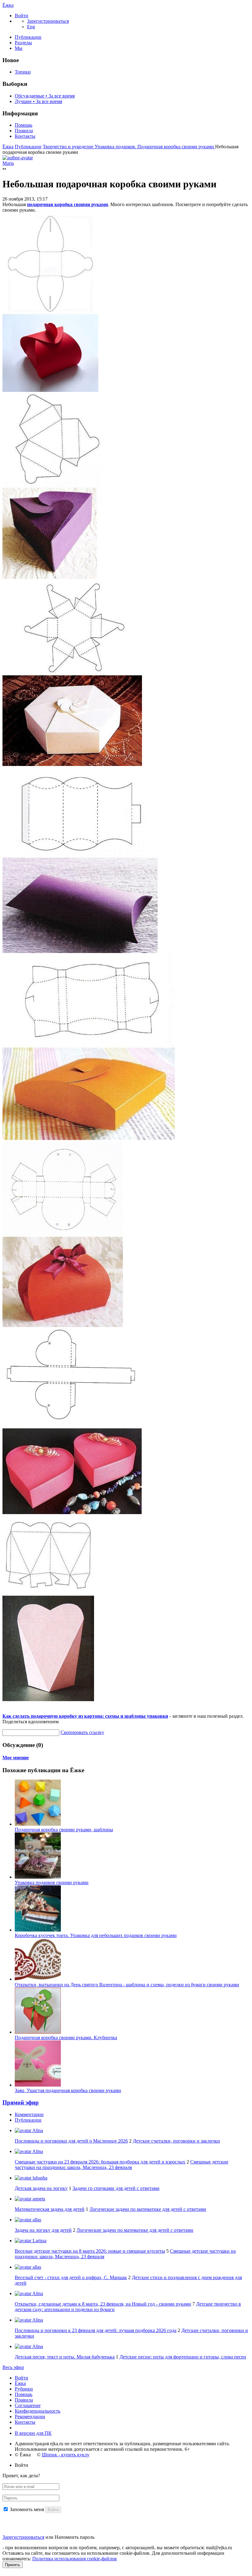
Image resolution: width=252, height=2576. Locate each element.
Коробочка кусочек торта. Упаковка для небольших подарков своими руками (96, 1935)
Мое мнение (16, 1758)
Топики (23, 72)
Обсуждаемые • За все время (45, 96)
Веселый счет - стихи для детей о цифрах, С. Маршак (71, 2277)
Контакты (25, 136)
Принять (13, 2565)
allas (36, 2220)
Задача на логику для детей (43, 2230)
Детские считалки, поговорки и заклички (176, 2141)
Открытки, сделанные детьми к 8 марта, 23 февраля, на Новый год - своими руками (103, 2304)
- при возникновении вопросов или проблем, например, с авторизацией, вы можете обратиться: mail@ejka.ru (117, 2548)
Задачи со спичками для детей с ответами (116, 2188)
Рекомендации (30, 2416)
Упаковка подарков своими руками (52, 1882)
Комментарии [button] (29, 2114)
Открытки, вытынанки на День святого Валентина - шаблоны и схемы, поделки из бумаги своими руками (127, 1985)
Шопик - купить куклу (66, 2455)
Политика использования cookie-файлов (75, 2559)
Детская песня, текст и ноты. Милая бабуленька (65, 2357)
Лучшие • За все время (38, 101)
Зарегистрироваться (23, 2537)
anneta (38, 2199)
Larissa (39, 2241)
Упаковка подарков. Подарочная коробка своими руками (155, 147)
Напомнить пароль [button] (75, 2537)
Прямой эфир (21, 2102)
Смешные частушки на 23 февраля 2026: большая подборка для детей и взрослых (100, 2162)
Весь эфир (13, 2367)
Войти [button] (22, 2465)
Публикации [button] (28, 2120)
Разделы (23, 43)
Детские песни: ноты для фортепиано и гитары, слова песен (183, 2357)
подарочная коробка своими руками (67, 204)
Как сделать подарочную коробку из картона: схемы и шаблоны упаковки (85, 1716)
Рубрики (24, 2389)
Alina (37, 2130)
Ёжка (8, 5)
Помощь (24, 125)
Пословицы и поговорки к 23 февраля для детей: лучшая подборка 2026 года (96, 2330)
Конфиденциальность (37, 2411)
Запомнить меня (27, 2509)
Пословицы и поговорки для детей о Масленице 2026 (71, 2141)
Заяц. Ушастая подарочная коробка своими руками (68, 2090)
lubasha (39, 2178)
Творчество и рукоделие (69, 147)
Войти (22, 2378)
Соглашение (28, 2405)
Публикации (28, 37)
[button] (22, 16)
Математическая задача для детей (50, 2209)
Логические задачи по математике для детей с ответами (148, 2209)
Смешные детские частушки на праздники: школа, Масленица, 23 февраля (122, 2165)
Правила (24, 131)
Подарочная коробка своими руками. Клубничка (66, 2038)
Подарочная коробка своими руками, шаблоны (64, 1830)
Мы (19, 48)
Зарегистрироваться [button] (48, 21)
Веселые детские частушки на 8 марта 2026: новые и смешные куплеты (90, 2251)
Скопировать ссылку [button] (82, 1732)
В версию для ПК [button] (33, 2433)
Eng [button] (31, 27)
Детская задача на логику (41, 2188)
